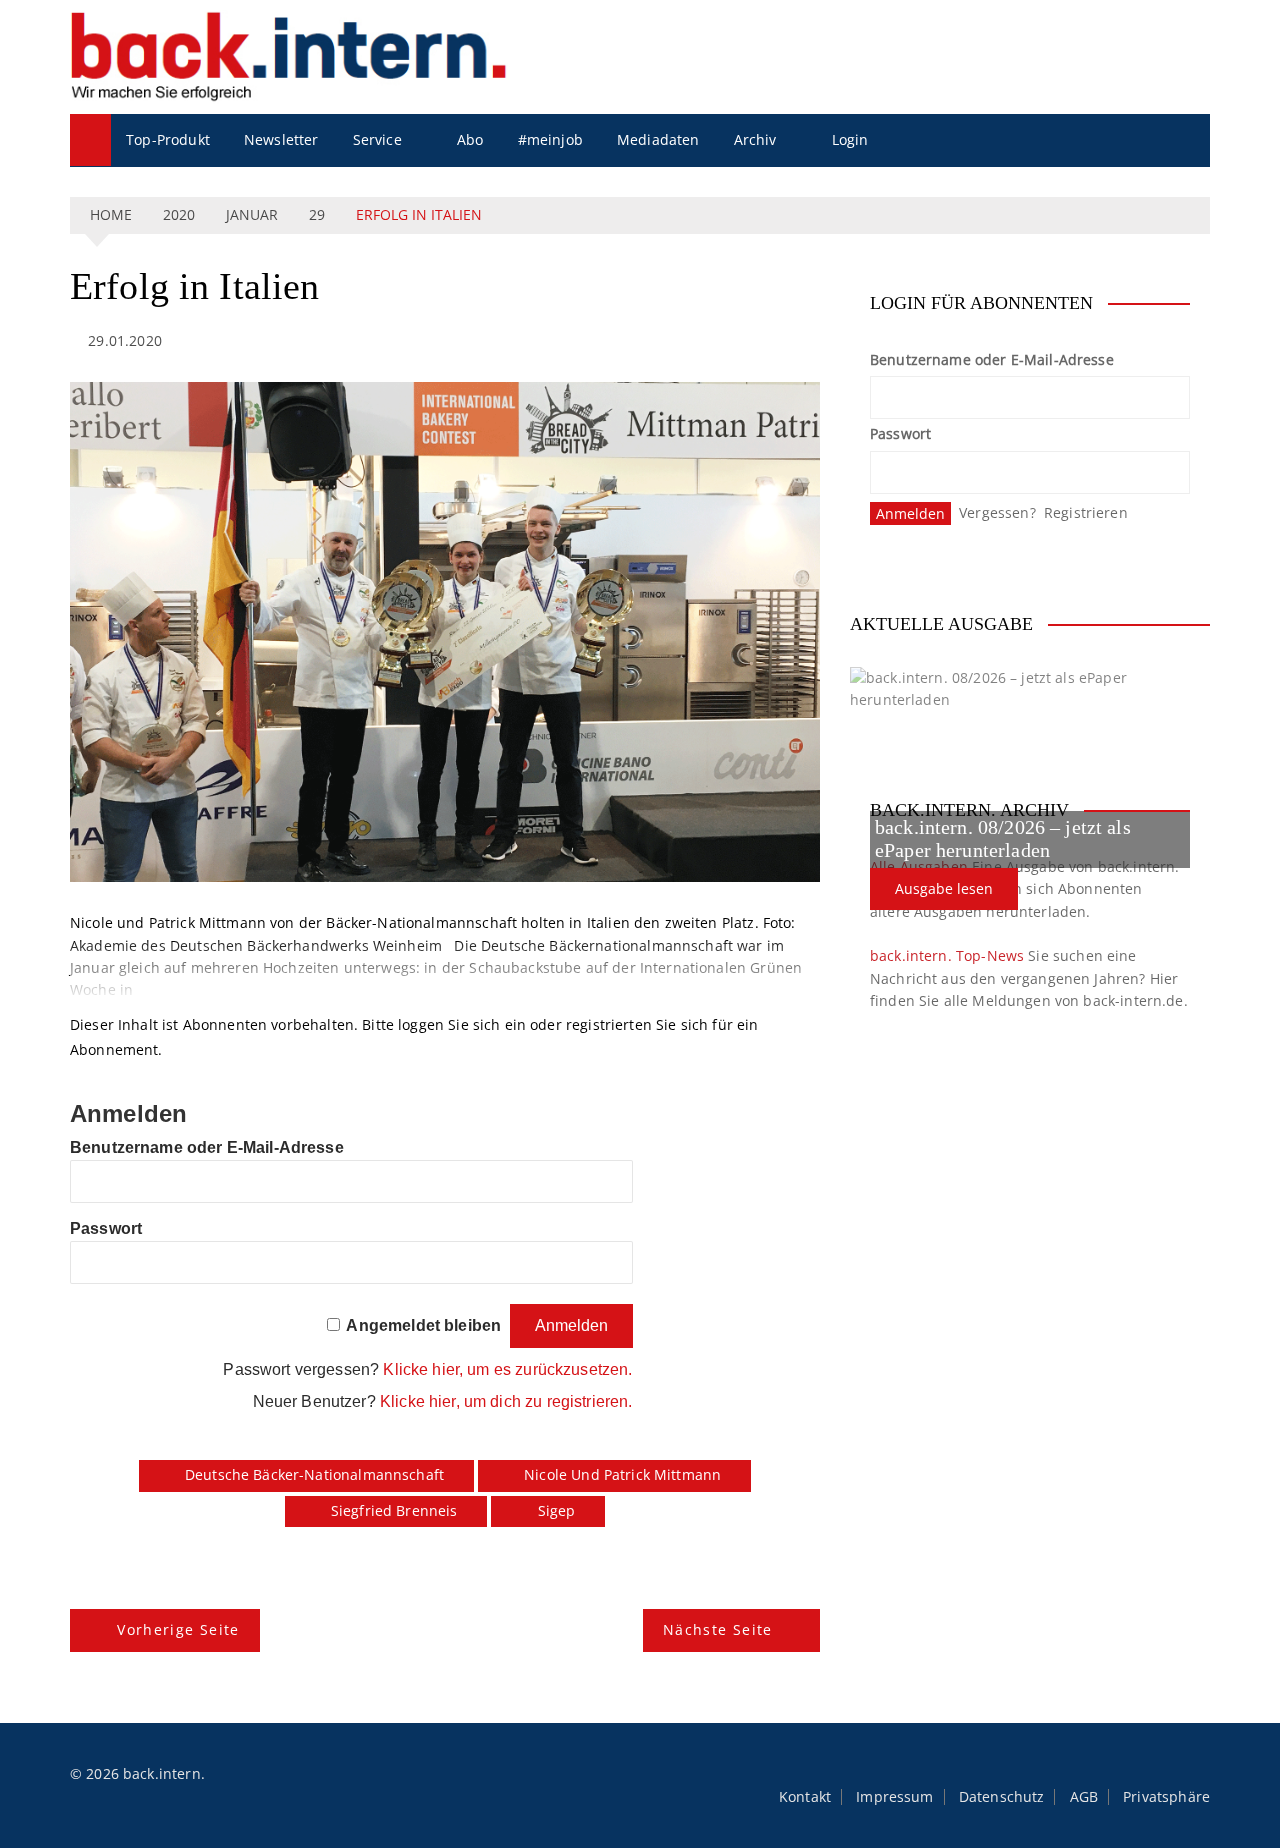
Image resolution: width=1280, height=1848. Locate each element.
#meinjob (550, 139)
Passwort (106, 1228)
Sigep (557, 1510)
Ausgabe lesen (944, 888)
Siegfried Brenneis (394, 1510)
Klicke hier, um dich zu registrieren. (506, 1401)
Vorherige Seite (178, 1629)
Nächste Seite (718, 1629)
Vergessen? (997, 512)
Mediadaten (658, 139)
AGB (1084, 1797)
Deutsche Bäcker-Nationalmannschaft (314, 1474)
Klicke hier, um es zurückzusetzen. (507, 1369)
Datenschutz (1002, 1797)
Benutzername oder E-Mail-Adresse (207, 1147)
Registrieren (1086, 512)
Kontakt (805, 1797)
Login (850, 139)
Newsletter (281, 139)
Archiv (755, 139)
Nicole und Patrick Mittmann (622, 1474)
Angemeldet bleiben (423, 1325)
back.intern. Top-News (947, 955)
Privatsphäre (1166, 1797)
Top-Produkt (168, 139)
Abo (470, 139)
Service (377, 139)
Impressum (894, 1797)
